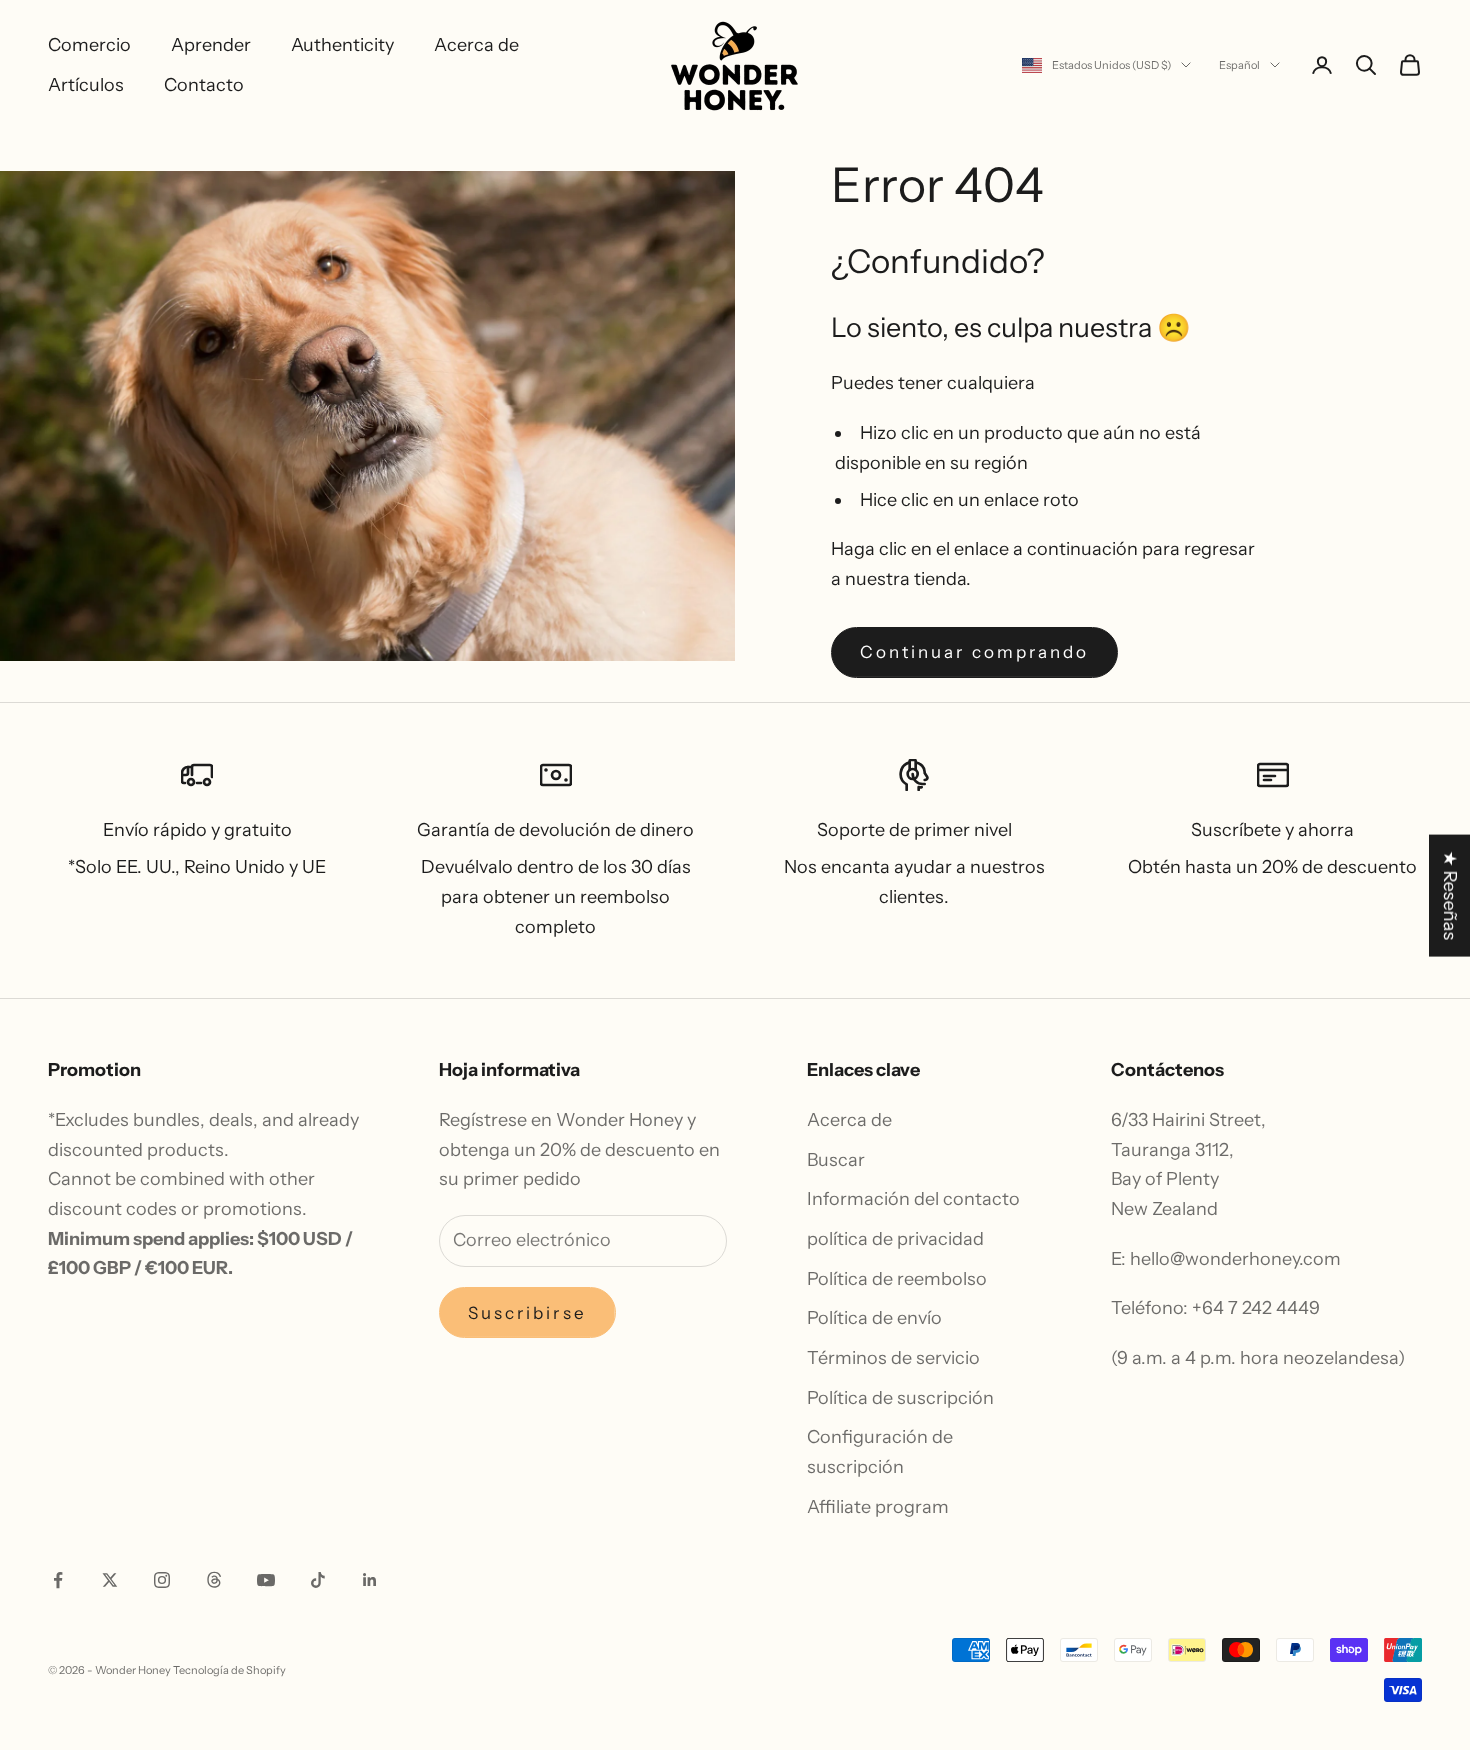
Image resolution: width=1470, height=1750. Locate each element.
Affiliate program (878, 1507)
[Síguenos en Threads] (214, 1580)
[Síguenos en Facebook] (58, 1580)
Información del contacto (913, 1199)
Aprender (211, 45)
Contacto (204, 85)
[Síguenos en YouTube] (266, 1580)
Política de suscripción (900, 1398)
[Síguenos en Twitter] (110, 1580)
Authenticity (342, 45)
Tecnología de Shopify (229, 1670)
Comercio (89, 45)
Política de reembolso (897, 1279)
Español (1239, 65)
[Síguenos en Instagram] (162, 1580)
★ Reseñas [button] (1450, 896)
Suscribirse (527, 1313)
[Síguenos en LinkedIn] (370, 1580)
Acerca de (476, 45)
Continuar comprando (974, 652)
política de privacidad (895, 1239)
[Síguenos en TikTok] (318, 1580)
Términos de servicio (893, 1358)
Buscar (836, 1160)
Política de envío (874, 1318)
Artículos (86, 85)
